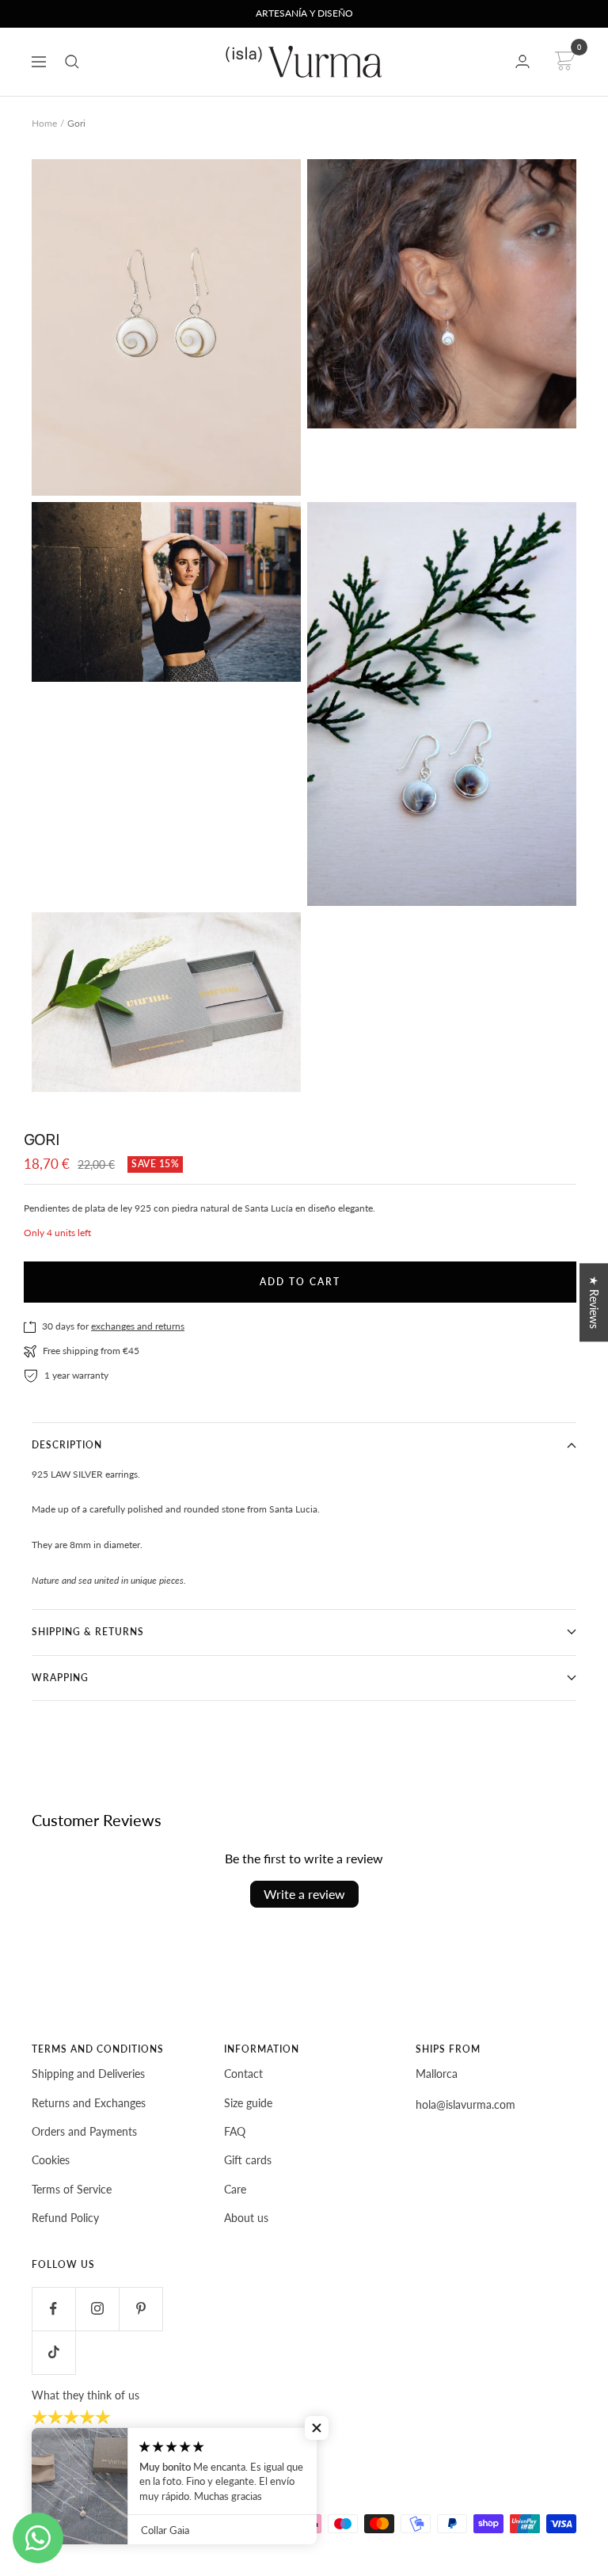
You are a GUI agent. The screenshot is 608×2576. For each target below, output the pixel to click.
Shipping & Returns (88, 1632)
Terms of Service (72, 2189)
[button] (317, 2428)
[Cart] (562, 62)
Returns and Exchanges (89, 2103)
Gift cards (248, 2160)
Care (235, 2189)
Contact (243, 2074)
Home (44, 123)
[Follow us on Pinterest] (141, 2309)
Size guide (248, 2103)
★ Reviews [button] (594, 1302)
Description (67, 1445)
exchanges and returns (138, 1326)
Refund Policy (65, 2218)
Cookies (51, 2160)
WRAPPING (60, 1678)
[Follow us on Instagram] (97, 2309)
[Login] (522, 61)
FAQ (235, 2131)
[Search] (72, 62)
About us (246, 2218)
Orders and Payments (84, 2131)
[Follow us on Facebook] (53, 2309)
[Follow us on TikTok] (53, 2352)
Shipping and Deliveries (88, 2074)
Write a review (304, 1894)
